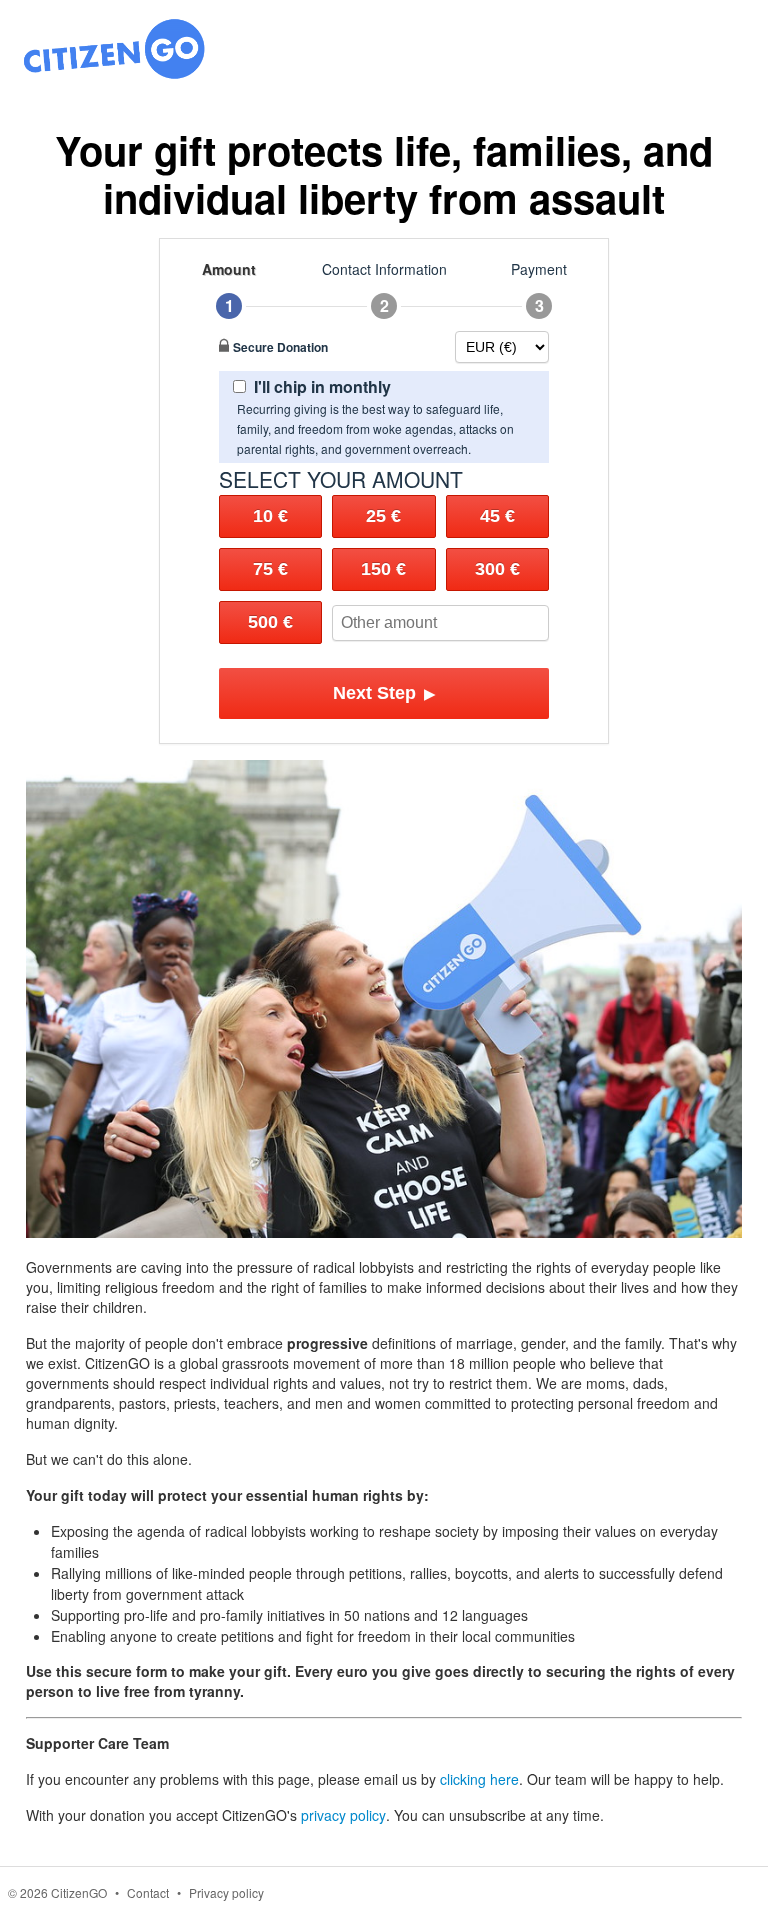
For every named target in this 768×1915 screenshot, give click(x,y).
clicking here (479, 1779)
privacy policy (343, 1815)
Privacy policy (226, 1892)
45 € (497, 516)
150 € (383, 569)
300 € (497, 569)
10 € (270, 516)
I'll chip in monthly (322, 386)
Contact (148, 1892)
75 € (270, 569)
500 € (270, 622)
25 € (383, 516)
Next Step (384, 693)
